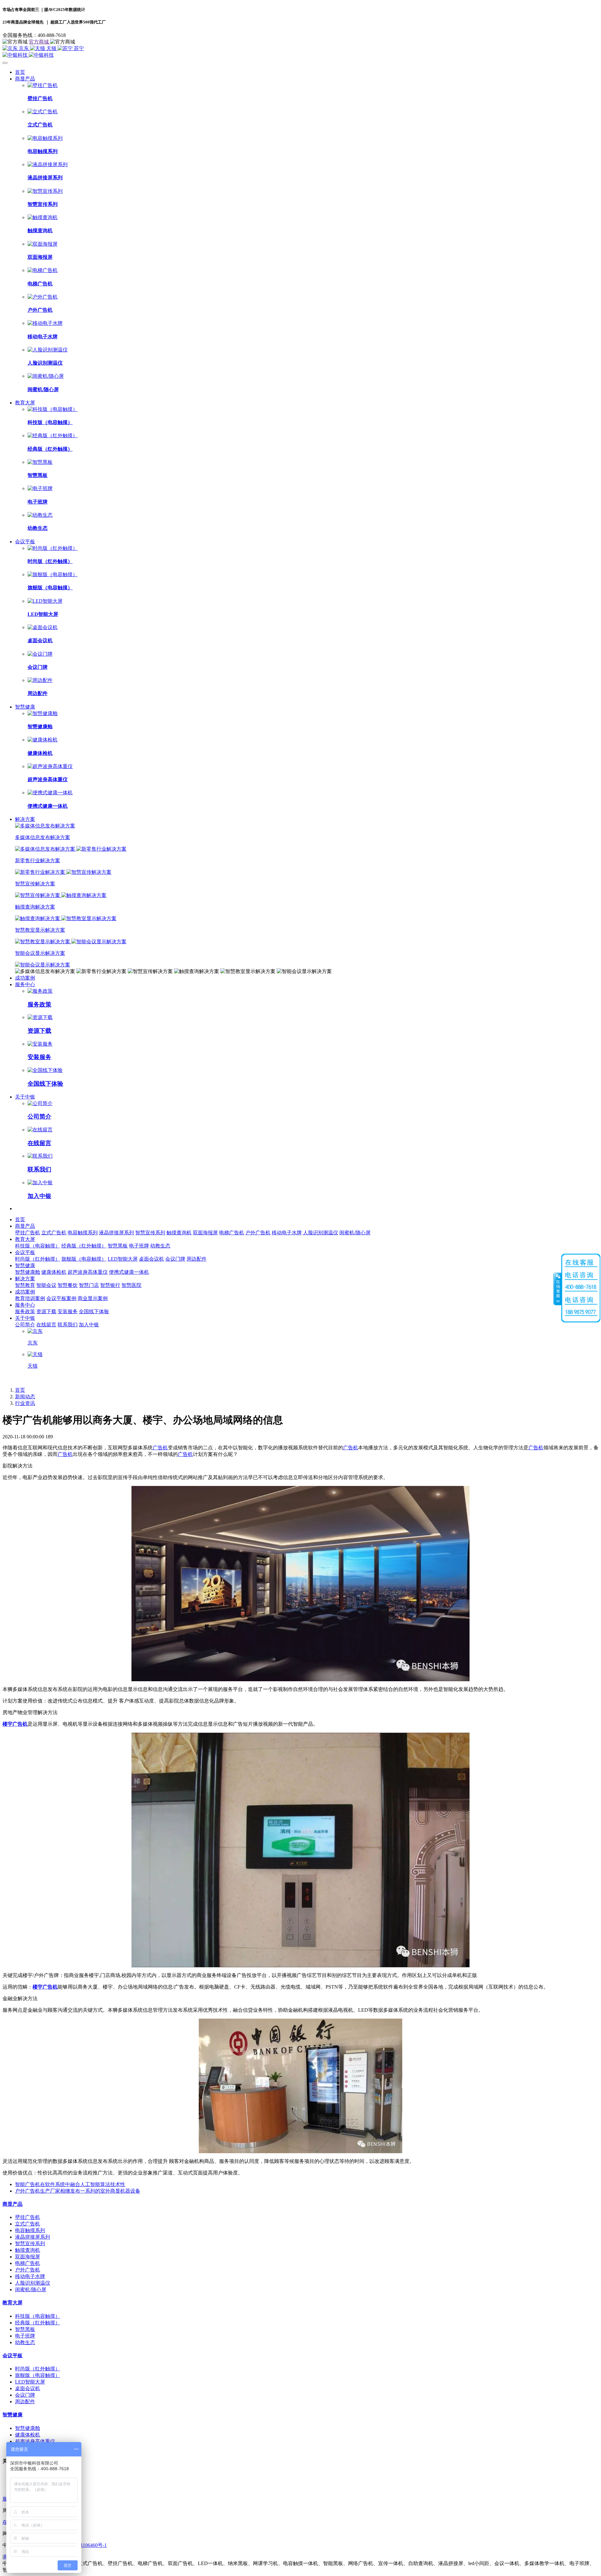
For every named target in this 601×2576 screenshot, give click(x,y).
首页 (20, 72)
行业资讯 (25, 1403)
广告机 (160, 1448)
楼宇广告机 (15, 1724)
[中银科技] (300, 55)
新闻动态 (25, 1397)
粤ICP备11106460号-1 (83, 2545)
